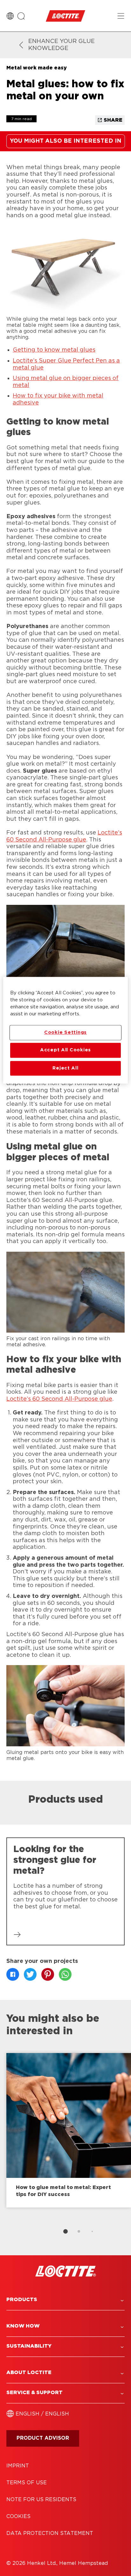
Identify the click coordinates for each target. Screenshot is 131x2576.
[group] (65, 2146)
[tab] (65, 2231)
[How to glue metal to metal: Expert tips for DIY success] (69, 2130)
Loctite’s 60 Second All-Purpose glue (59, 1399)
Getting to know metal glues (54, 350)
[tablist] (65, 2231)
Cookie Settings (65, 1032)
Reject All (65, 1068)
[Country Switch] (10, 16)
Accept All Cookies (65, 1050)
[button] (65, 2300)
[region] (65, 1030)
